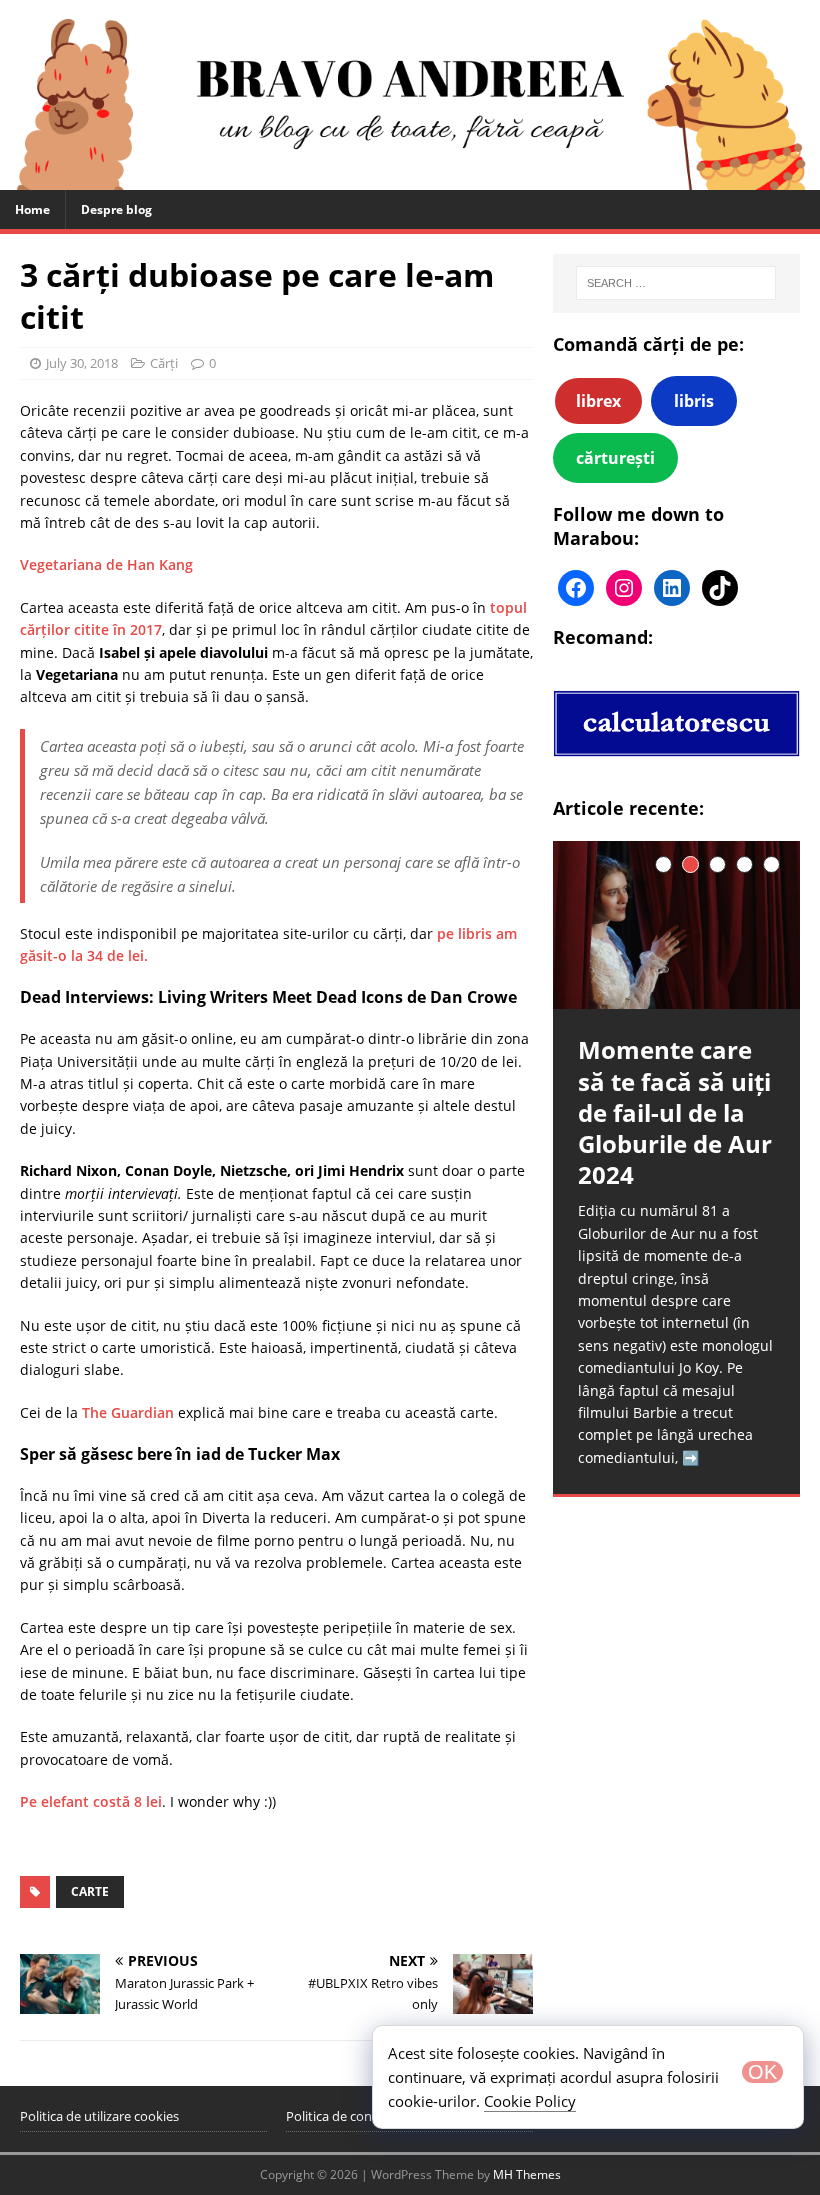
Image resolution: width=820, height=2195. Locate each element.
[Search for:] (676, 283)
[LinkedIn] (672, 588)
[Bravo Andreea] (410, 177)
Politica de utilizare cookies (99, 2116)
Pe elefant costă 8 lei (91, 1801)
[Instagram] (624, 588)
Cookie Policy (530, 2101)
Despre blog (116, 209)
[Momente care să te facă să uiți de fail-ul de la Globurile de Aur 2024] (676, 925)
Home (32, 209)
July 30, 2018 (82, 363)
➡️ (690, 1457)
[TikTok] (720, 588)
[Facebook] (576, 588)
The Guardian (128, 1412)
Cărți (164, 363)
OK (762, 2072)
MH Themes (527, 2174)
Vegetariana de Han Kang (106, 564)
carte (90, 1891)
